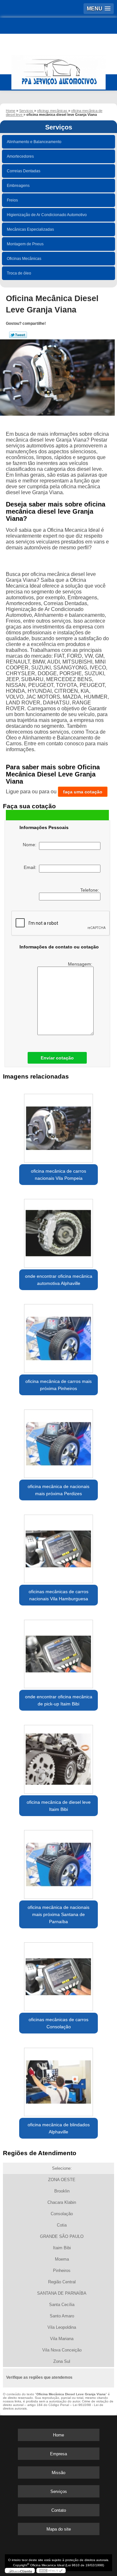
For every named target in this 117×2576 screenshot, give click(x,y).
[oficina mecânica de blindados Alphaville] (58, 2080)
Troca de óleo (19, 273)
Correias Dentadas (24, 171)
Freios (12, 200)
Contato (59, 2510)
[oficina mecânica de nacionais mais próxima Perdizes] (58, 1442)
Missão (58, 2473)
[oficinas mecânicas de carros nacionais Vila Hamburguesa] (58, 1547)
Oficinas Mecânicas (24, 259)
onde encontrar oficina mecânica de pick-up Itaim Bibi (59, 1700)
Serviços (59, 127)
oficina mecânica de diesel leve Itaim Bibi (59, 1806)
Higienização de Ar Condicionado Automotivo (47, 215)
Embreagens (18, 186)
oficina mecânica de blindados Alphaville (59, 2128)
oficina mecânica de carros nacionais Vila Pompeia (58, 1175)
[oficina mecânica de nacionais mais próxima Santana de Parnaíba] (58, 1862)
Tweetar (18, 335)
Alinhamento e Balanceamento (34, 142)
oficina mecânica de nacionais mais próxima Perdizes (58, 1490)
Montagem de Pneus (25, 244)
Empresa (58, 2454)
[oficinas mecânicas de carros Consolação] (58, 1975)
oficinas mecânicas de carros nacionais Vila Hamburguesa (58, 1595)
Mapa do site (59, 2529)
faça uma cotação (83, 792)
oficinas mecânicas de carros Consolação (58, 2023)
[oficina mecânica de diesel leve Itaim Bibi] (58, 1757)
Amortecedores (20, 156)
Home (58, 2435)
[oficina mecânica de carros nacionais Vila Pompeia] (58, 1126)
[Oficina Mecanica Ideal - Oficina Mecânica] (58, 69)
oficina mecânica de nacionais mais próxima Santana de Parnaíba (58, 1914)
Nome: (31, 845)
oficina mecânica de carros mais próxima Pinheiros (58, 1385)
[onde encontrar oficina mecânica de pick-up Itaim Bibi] (58, 1652)
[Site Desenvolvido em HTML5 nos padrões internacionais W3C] (51, 2570)
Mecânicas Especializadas (30, 229)
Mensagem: (81, 964)
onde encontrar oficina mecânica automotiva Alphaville (59, 1280)
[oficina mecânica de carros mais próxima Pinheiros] (58, 1337)
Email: (31, 867)
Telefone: (90, 890)
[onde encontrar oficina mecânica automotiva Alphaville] (58, 1231)
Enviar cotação (57, 1058)
